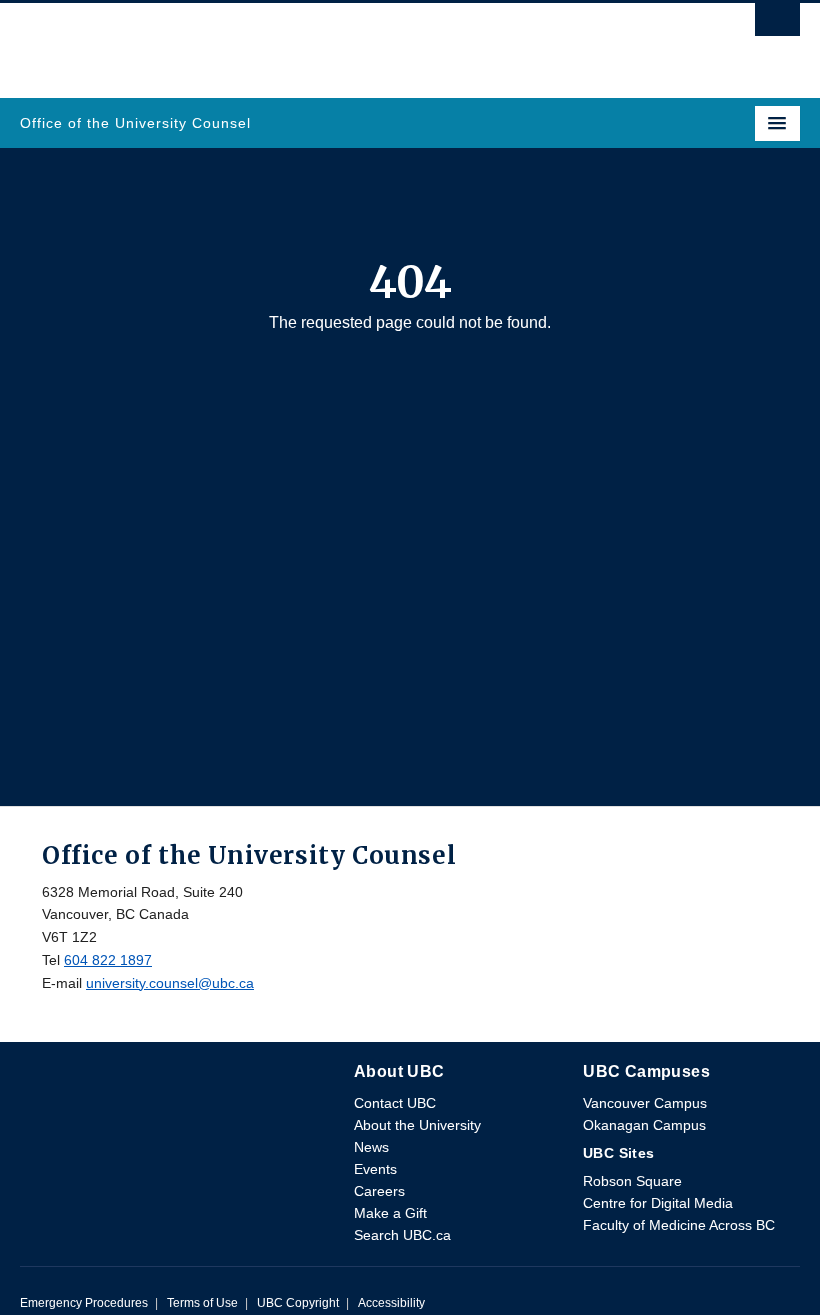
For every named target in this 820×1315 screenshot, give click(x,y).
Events (375, 1169)
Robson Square (632, 1181)
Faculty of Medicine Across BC (679, 1225)
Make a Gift (390, 1213)
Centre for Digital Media (658, 1203)
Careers (379, 1191)
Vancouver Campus (645, 1103)
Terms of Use (202, 1303)
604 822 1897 (108, 960)
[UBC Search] (777, 25)
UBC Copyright (298, 1303)
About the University (417, 1125)
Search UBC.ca (402, 1235)
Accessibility (391, 1303)
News (371, 1147)
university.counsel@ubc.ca (170, 983)
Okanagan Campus (644, 1125)
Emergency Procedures (84, 1303)
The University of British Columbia (293, 41)
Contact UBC (395, 1103)
